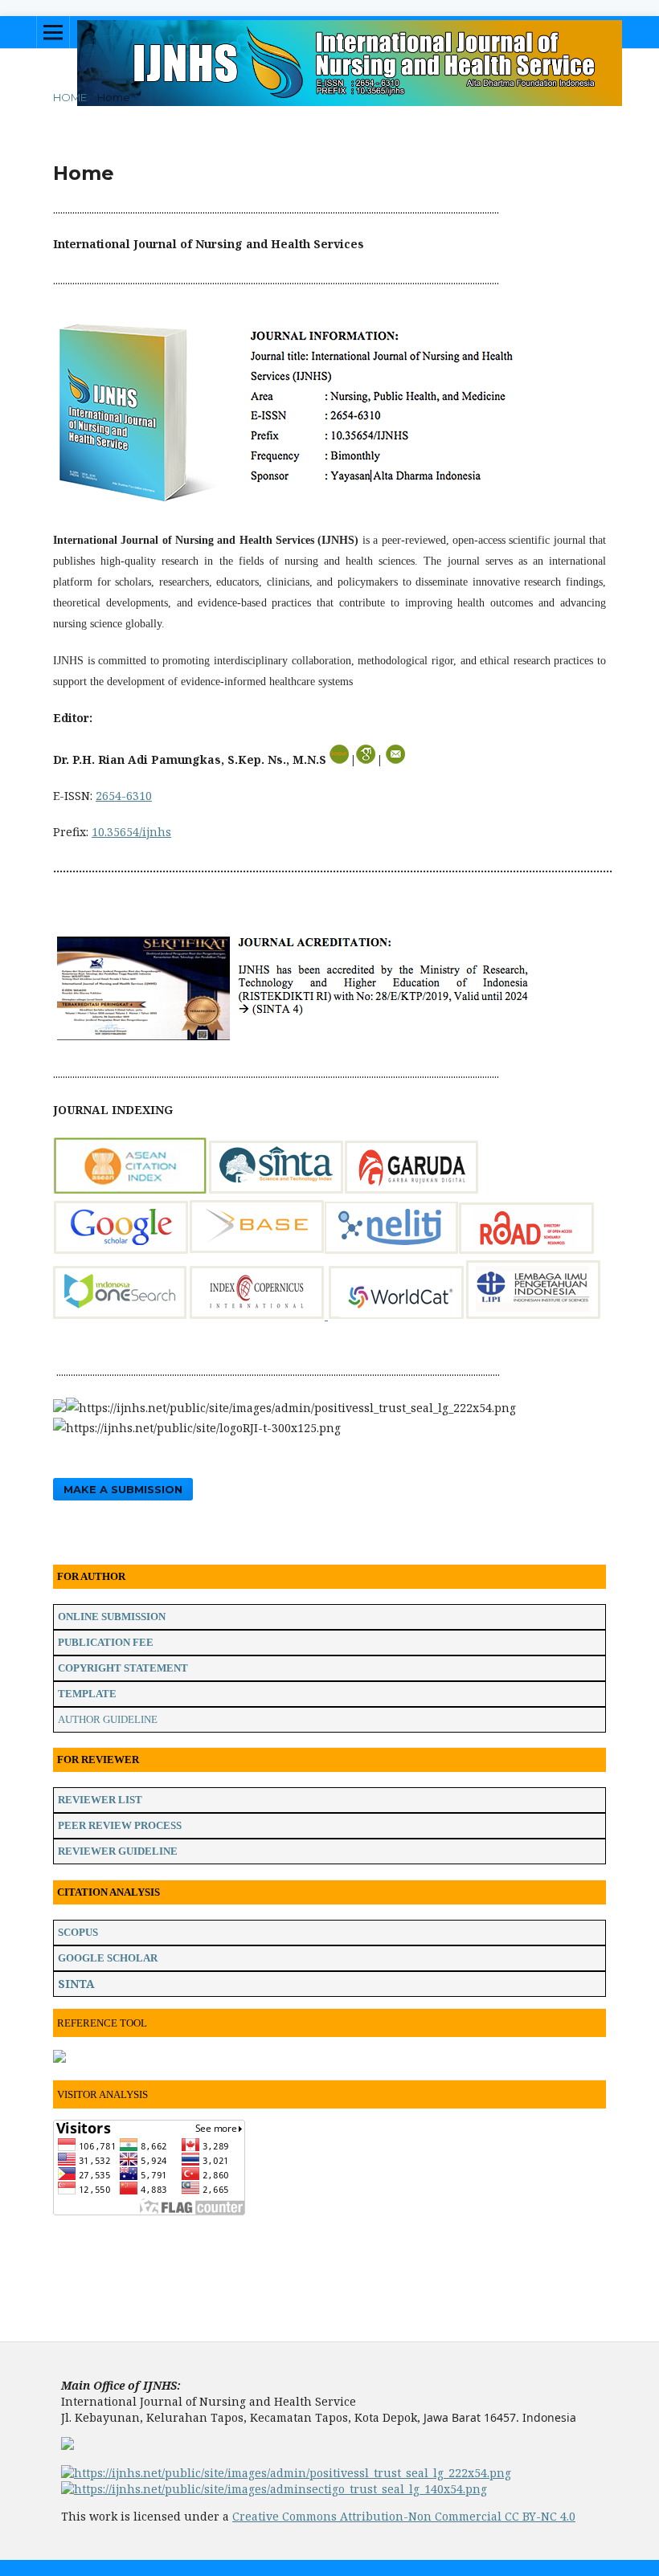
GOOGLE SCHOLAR (108, 1958)
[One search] (121, 1315)
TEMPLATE (87, 1694)
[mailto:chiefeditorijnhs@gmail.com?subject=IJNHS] (396, 759)
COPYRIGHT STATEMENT (123, 1668)
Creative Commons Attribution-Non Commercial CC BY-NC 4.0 (404, 2516)
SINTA (76, 1984)
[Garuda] (411, 1189)
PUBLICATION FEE (106, 1642)
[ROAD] (527, 1249)
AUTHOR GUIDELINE (108, 1719)
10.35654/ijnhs (131, 832)
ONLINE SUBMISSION (112, 1617)
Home (70, 97)
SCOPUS (78, 1932)
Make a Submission (123, 1489)
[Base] (257, 1249)
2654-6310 (124, 796)
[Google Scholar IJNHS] (121, 1249)
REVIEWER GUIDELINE (118, 1851)
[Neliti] (392, 1249)
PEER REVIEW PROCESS (120, 1825)
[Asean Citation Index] (131, 1189)
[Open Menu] (53, 32)
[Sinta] (276, 1189)
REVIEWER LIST (100, 1800)
